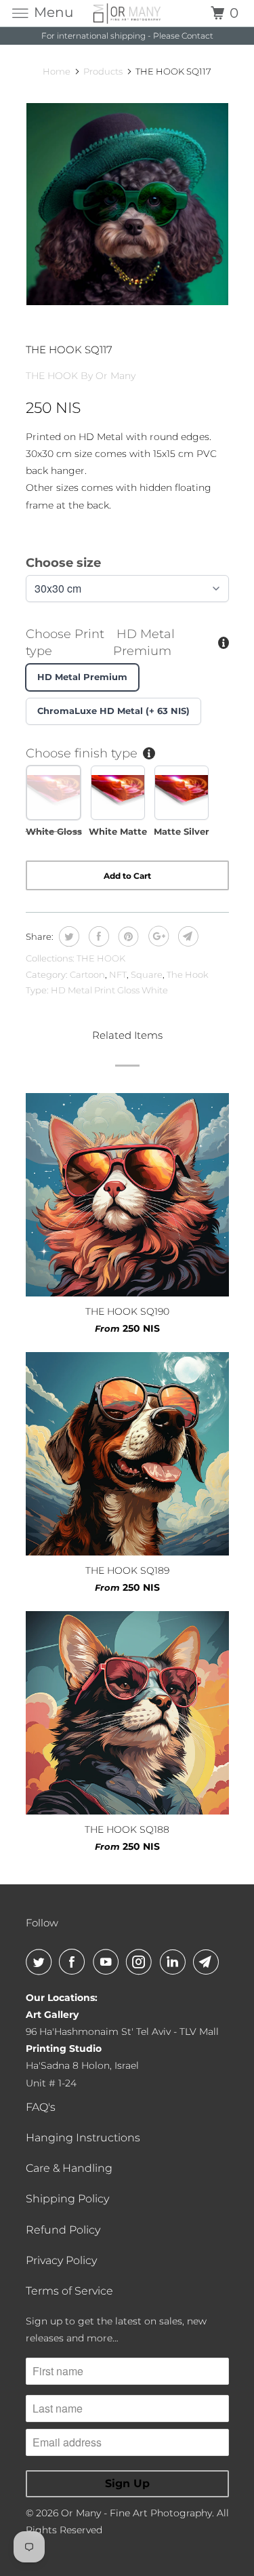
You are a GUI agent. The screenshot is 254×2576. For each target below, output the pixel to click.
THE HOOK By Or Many (81, 376)
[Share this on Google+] (157, 936)
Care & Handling (69, 2168)
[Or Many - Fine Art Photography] (127, 13)
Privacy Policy (61, 2260)
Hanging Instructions (83, 2138)
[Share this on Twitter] (67, 936)
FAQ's (41, 2107)
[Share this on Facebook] (97, 936)
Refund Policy (63, 2230)
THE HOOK (101, 958)
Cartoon (87, 974)
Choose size (63, 563)
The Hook (188, 974)
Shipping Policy (67, 2199)
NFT (118, 974)
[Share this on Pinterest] (127, 936)
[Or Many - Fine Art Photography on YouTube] (108, 1962)
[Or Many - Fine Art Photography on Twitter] (41, 1962)
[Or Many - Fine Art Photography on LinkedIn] (175, 1962)
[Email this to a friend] (187, 936)
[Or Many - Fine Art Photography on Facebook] (75, 1962)
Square (147, 974)
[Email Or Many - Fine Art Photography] (209, 1962)
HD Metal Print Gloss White (109, 990)
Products (103, 71)
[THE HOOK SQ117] (127, 204)
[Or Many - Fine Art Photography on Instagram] (142, 1962)
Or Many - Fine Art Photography (136, 2513)
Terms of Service (69, 2291)
